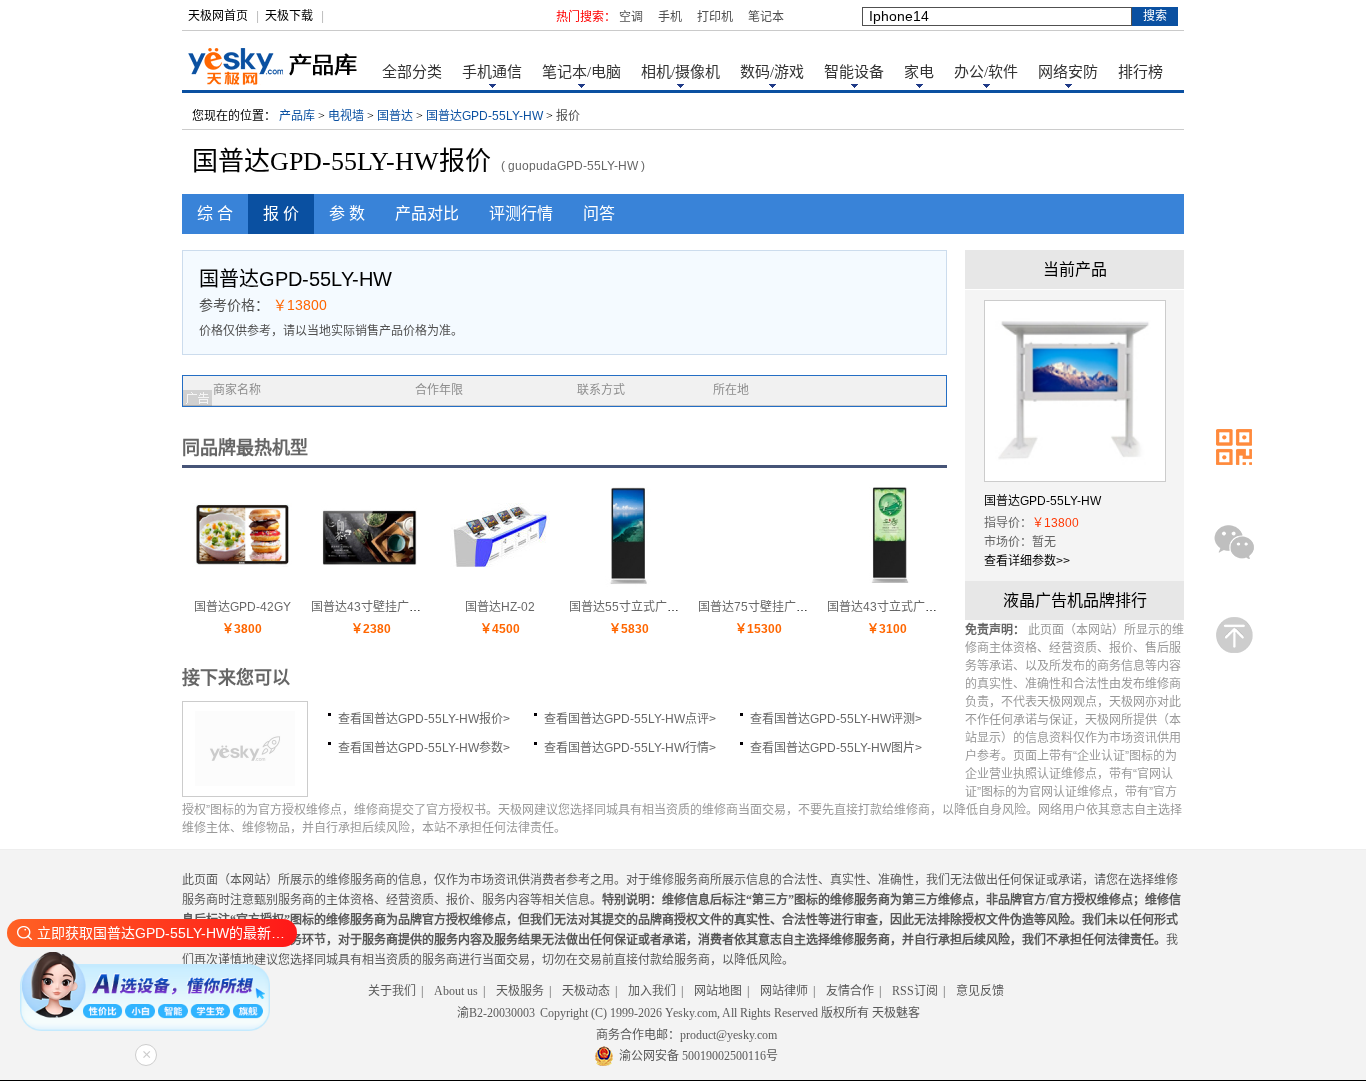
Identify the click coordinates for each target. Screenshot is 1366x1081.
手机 (670, 17)
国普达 (395, 116)
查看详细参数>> (1027, 561)
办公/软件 (986, 72)
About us (456, 991)
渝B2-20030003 (496, 1013)
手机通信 (492, 72)
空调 (631, 17)
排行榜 (1140, 72)
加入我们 (652, 991)
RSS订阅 (915, 991)
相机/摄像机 (680, 72)
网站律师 (784, 991)
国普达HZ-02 (500, 607)
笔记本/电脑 (581, 72)
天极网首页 (218, 16)
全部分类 (412, 72)
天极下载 (289, 16)
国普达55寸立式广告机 (630, 607)
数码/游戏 (772, 72)
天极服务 (520, 991)
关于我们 (392, 991)
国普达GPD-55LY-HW (484, 116)
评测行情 (521, 213)
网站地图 (718, 991)
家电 (919, 72)
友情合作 (850, 991)
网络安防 (1068, 72)
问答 (599, 213)
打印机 (715, 17)
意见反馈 (980, 991)
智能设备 (854, 72)
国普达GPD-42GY (242, 607)
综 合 (215, 213)
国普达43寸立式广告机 (888, 607)
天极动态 (586, 991)
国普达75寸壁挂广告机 (759, 607)
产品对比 (427, 213)
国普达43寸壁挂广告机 (372, 607)
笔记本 (766, 17)
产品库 (297, 116)
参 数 (347, 213)
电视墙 (346, 116)
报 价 (281, 213)
